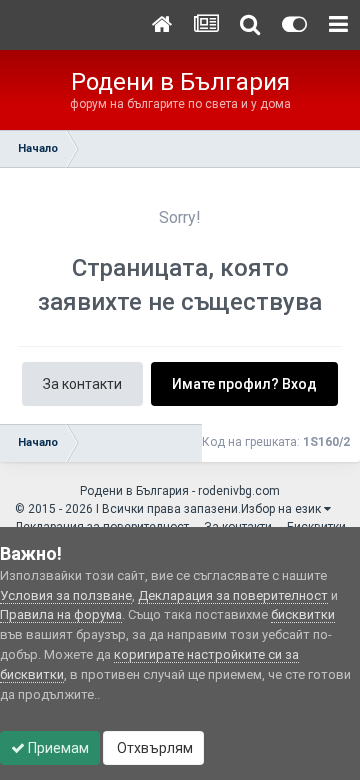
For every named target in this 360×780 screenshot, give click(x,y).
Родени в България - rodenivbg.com (180, 491)
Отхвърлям (153, 748)
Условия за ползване (66, 595)
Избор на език (282, 509)
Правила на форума (61, 614)
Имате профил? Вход (244, 384)
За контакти (82, 384)
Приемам (57, 748)
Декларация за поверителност (233, 595)
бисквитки (303, 614)
